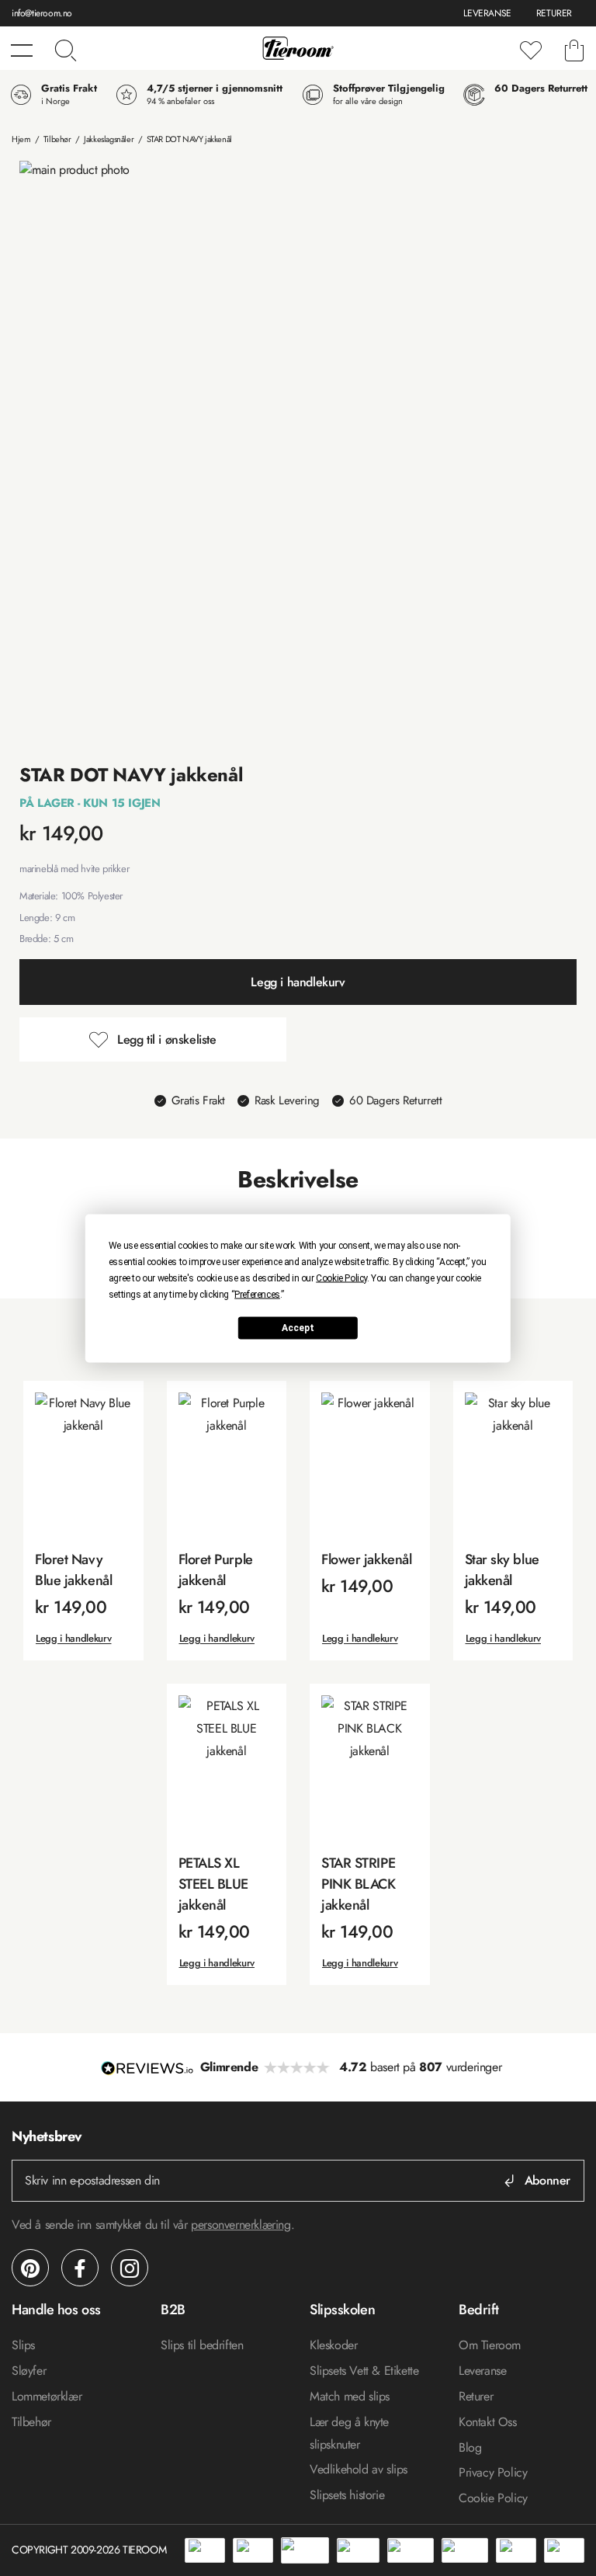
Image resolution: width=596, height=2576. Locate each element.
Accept (298, 1328)
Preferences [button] (257, 1294)
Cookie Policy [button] (341, 1278)
